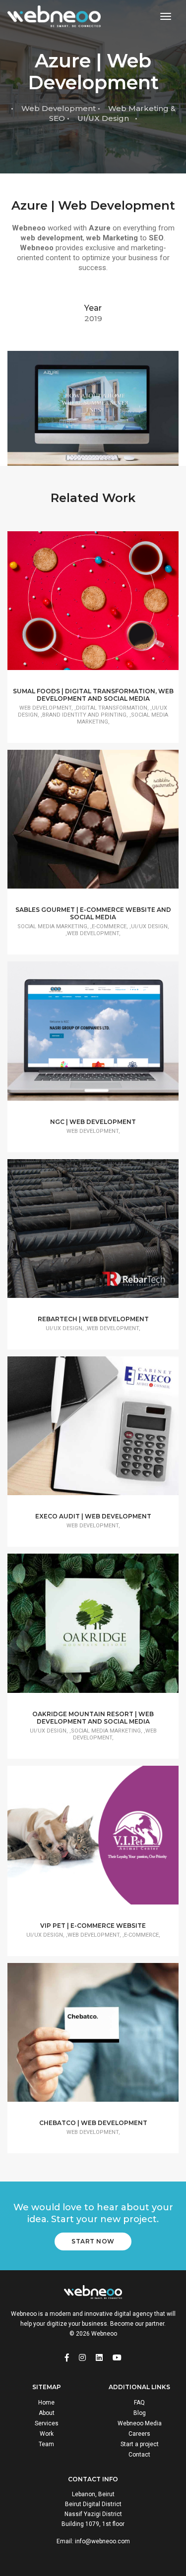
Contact (139, 2455)
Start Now (93, 2241)
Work (47, 2434)
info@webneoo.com (102, 2541)
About (47, 2413)
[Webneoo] (54, 17)
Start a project (140, 2444)
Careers (139, 2434)
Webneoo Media (140, 2423)
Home (46, 2403)
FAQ (139, 2403)
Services (47, 2423)
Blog (140, 2413)
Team (46, 2444)
